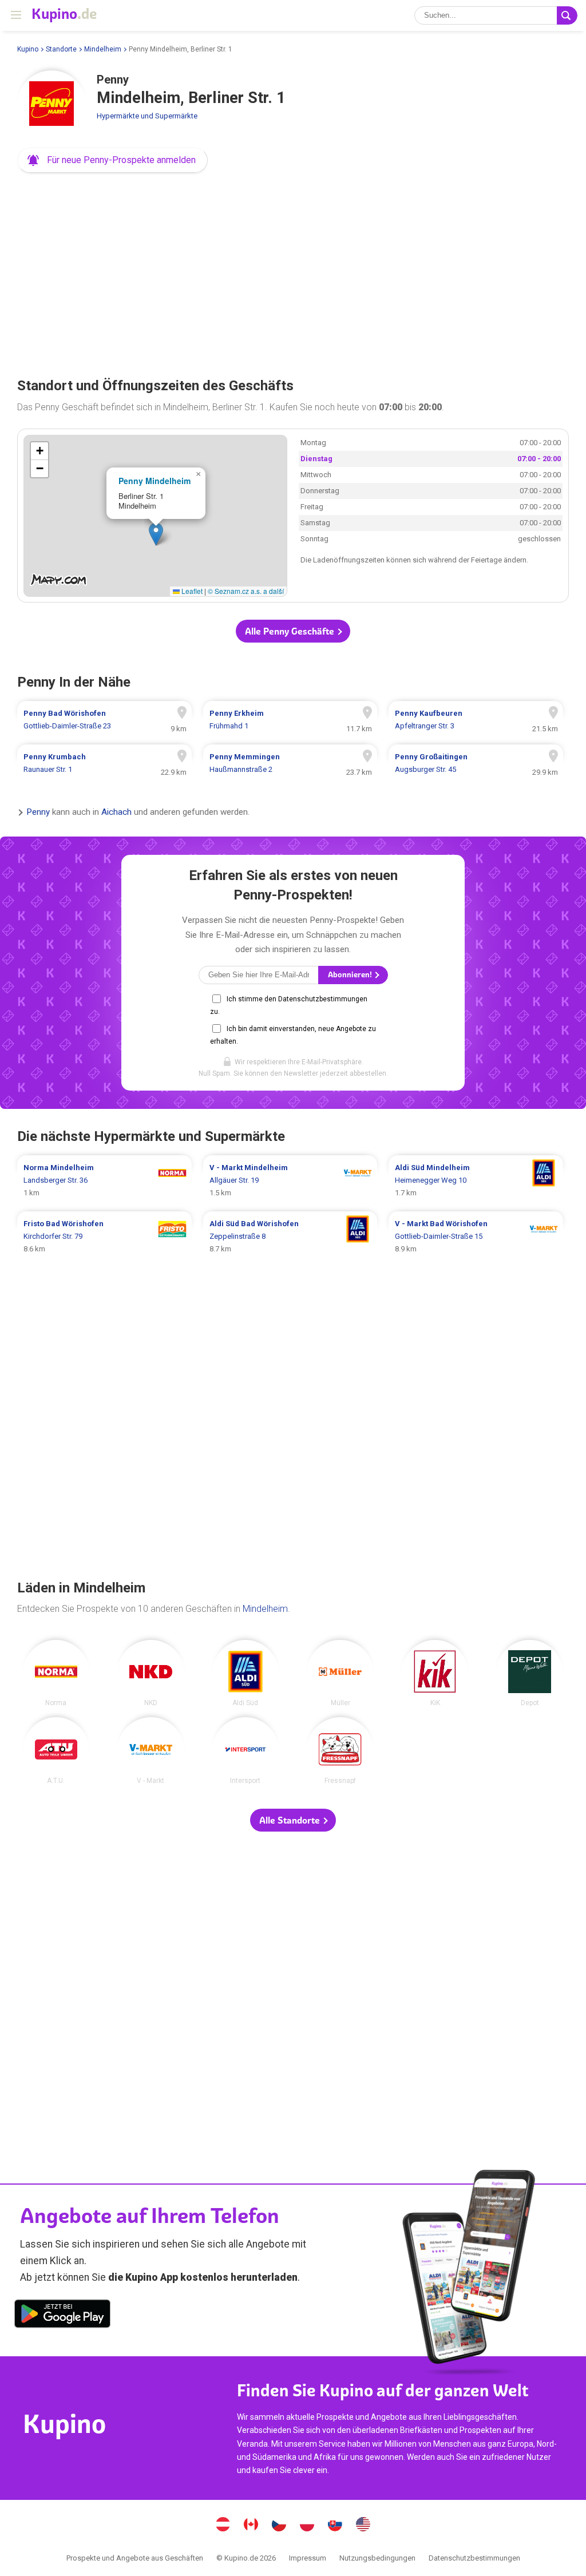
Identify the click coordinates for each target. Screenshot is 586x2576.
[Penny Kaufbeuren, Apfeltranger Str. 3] (476, 720)
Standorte (61, 49)
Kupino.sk (335, 2526)
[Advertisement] (293, 271)
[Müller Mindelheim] (340, 1673)
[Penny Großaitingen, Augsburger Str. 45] (476, 763)
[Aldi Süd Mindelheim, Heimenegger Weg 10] (476, 1180)
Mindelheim (103, 49)
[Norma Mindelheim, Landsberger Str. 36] (104, 1180)
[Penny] (52, 105)
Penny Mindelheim (155, 481)
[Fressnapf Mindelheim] (340, 1751)
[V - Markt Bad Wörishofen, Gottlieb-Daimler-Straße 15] (476, 1237)
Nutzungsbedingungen (377, 2558)
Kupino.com (363, 2526)
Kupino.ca (251, 2526)
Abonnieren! (351, 975)
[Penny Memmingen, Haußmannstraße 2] (290, 763)
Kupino (28, 49)
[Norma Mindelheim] (56, 1673)
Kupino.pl (307, 2526)
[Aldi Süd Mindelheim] (246, 1673)
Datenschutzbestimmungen (474, 2558)
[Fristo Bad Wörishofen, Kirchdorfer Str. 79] (104, 1237)
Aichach (116, 812)
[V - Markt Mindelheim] (151, 1751)
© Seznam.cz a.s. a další (246, 591)
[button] (112, 160)
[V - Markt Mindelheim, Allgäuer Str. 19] (290, 1180)
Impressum (308, 2558)
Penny (38, 812)
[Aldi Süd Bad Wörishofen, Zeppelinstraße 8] (290, 1237)
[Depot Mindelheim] (530, 1673)
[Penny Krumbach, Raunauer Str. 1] (104, 763)
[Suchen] (567, 15)
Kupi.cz (279, 2526)
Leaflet (191, 591)
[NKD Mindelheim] (151, 1673)
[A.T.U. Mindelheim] (56, 1751)
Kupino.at (223, 2526)
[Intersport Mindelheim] (246, 1751)
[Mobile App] (62, 2316)
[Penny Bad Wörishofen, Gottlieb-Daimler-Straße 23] (104, 720)
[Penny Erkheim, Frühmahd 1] (290, 720)
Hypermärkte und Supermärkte (147, 116)
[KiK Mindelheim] (435, 1673)
